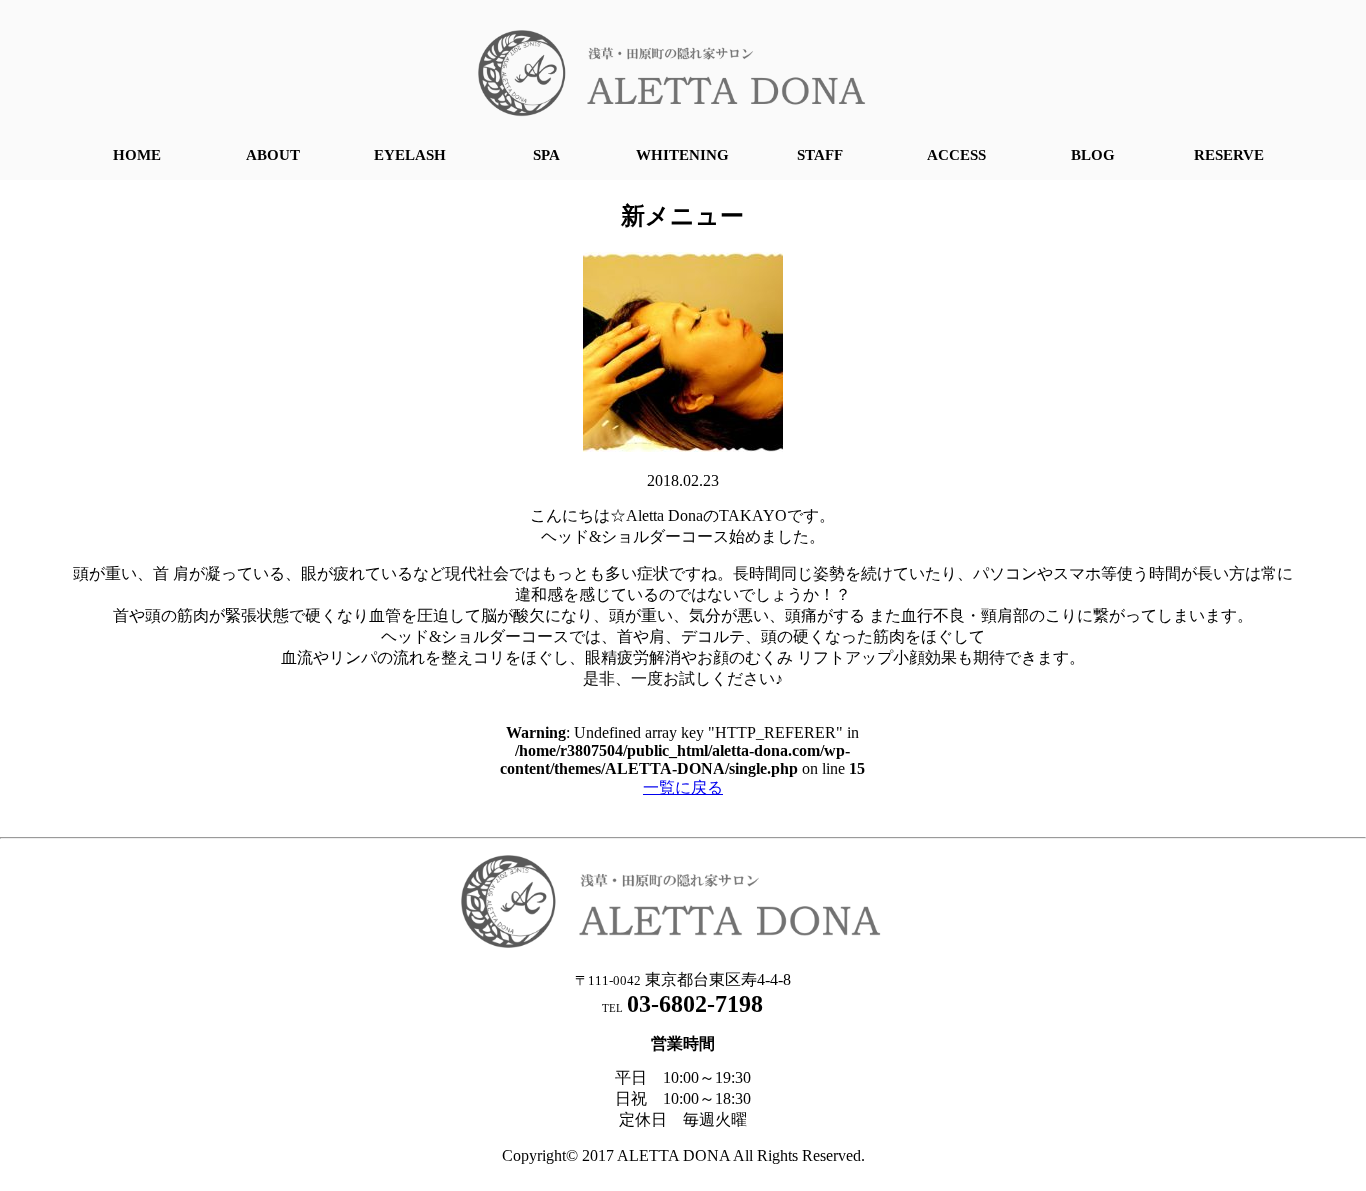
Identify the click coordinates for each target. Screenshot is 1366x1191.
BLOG (1093, 155)
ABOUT (273, 155)
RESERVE (1229, 155)
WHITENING (682, 155)
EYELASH (410, 155)
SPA (546, 155)
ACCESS (956, 155)
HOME (137, 155)
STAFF (820, 155)
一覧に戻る (683, 787)
